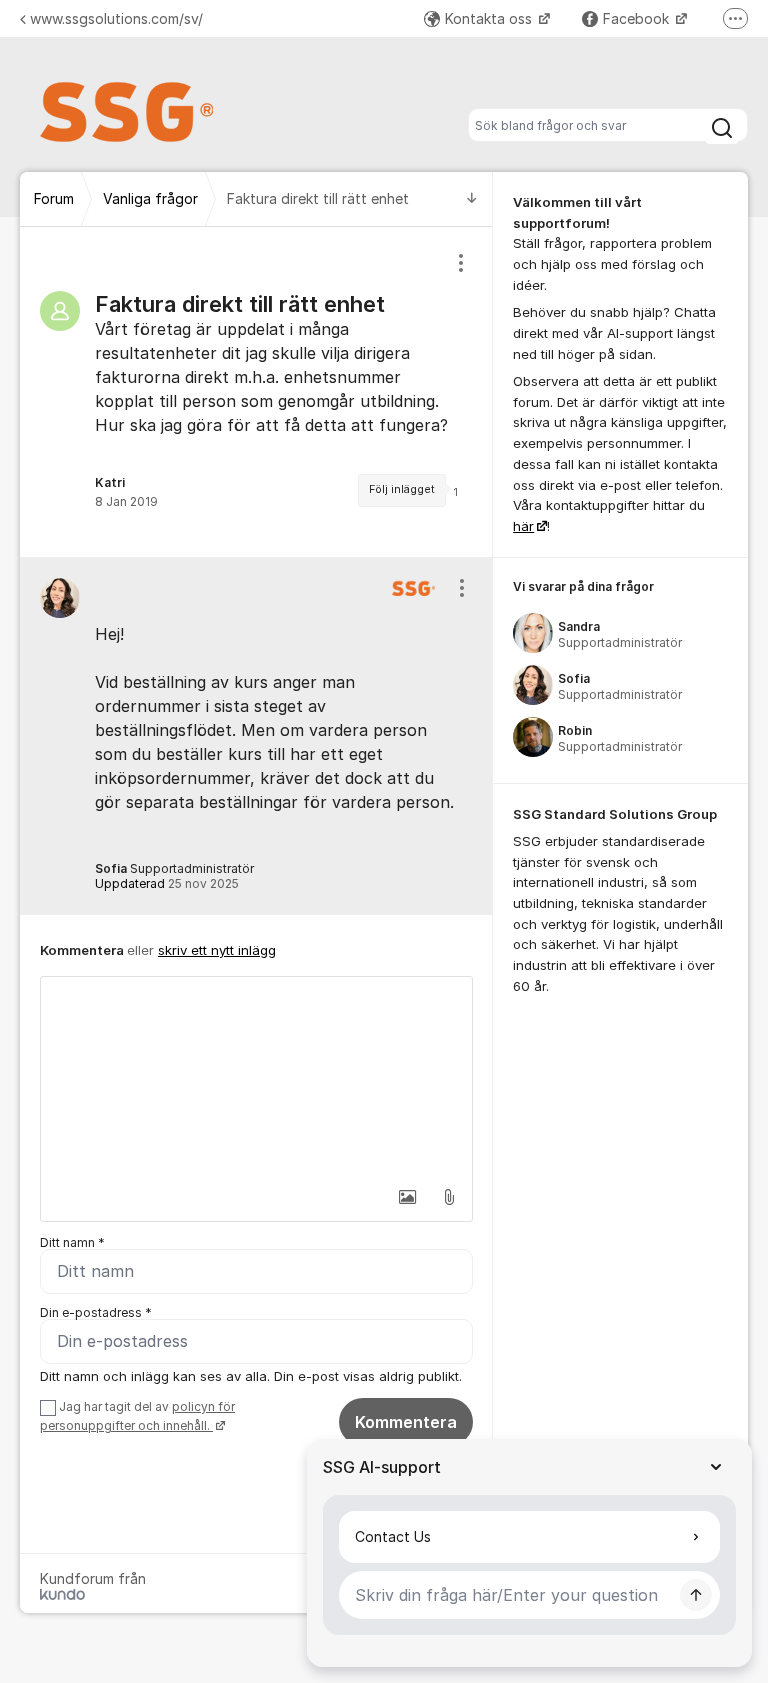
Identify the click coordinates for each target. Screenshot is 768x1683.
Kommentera (406, 1422)
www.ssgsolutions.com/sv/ (116, 18)
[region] (256, 392)
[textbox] (256, 1077)
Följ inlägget (402, 489)
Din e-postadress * (96, 1312)
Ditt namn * (72, 1242)
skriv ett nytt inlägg (217, 950)
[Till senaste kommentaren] (472, 199)
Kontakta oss (490, 18)
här (523, 526)
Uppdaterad (167, 883)
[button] (407, 1197)
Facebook (638, 18)
